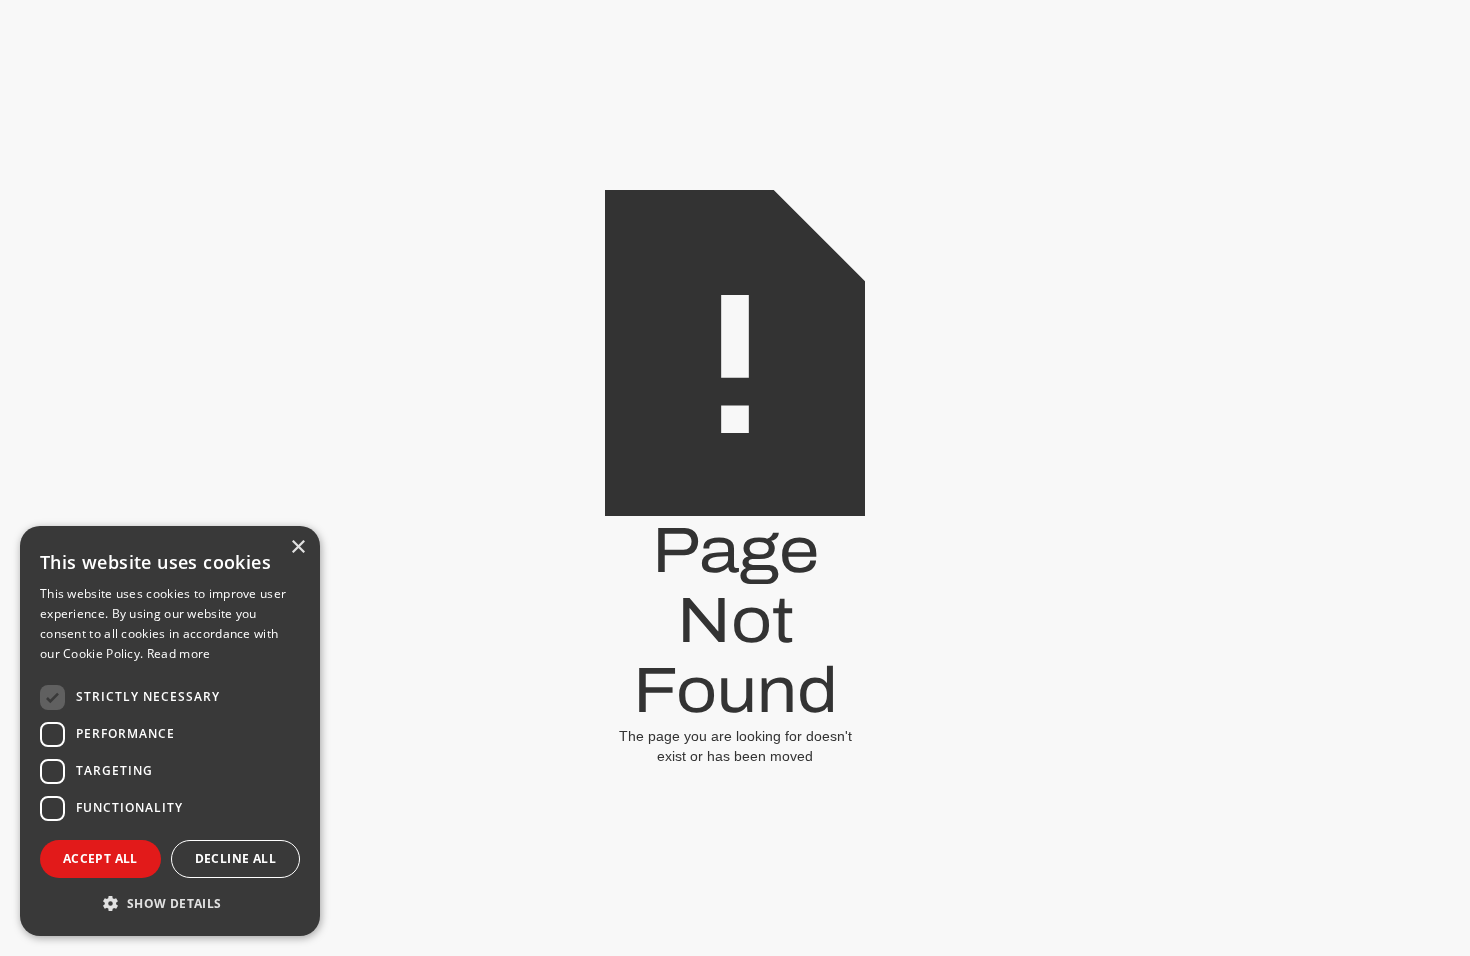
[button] (170, 903)
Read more (179, 653)
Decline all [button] (235, 858)
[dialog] (170, 731)
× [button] (297, 547)
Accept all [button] (100, 858)
